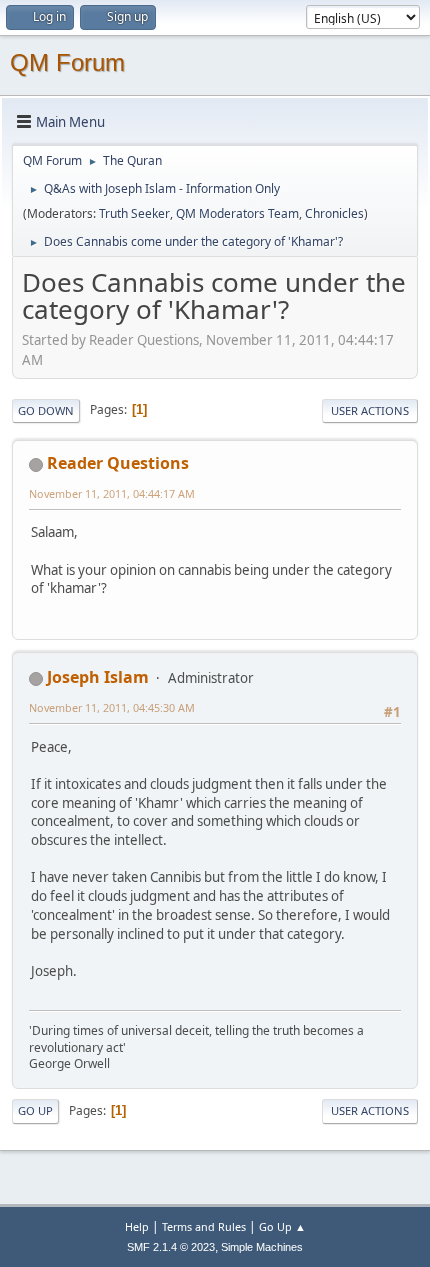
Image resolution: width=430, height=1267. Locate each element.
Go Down (46, 410)
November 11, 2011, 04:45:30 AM (112, 707)
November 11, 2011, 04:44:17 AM (112, 493)
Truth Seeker (134, 213)
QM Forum (67, 62)
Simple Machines (262, 1247)
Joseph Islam (98, 677)
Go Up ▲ (282, 1226)
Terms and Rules (204, 1226)
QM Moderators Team (237, 213)
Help (137, 1226)
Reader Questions (118, 463)
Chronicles (334, 213)
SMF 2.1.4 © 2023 (171, 1247)
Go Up (35, 1110)
